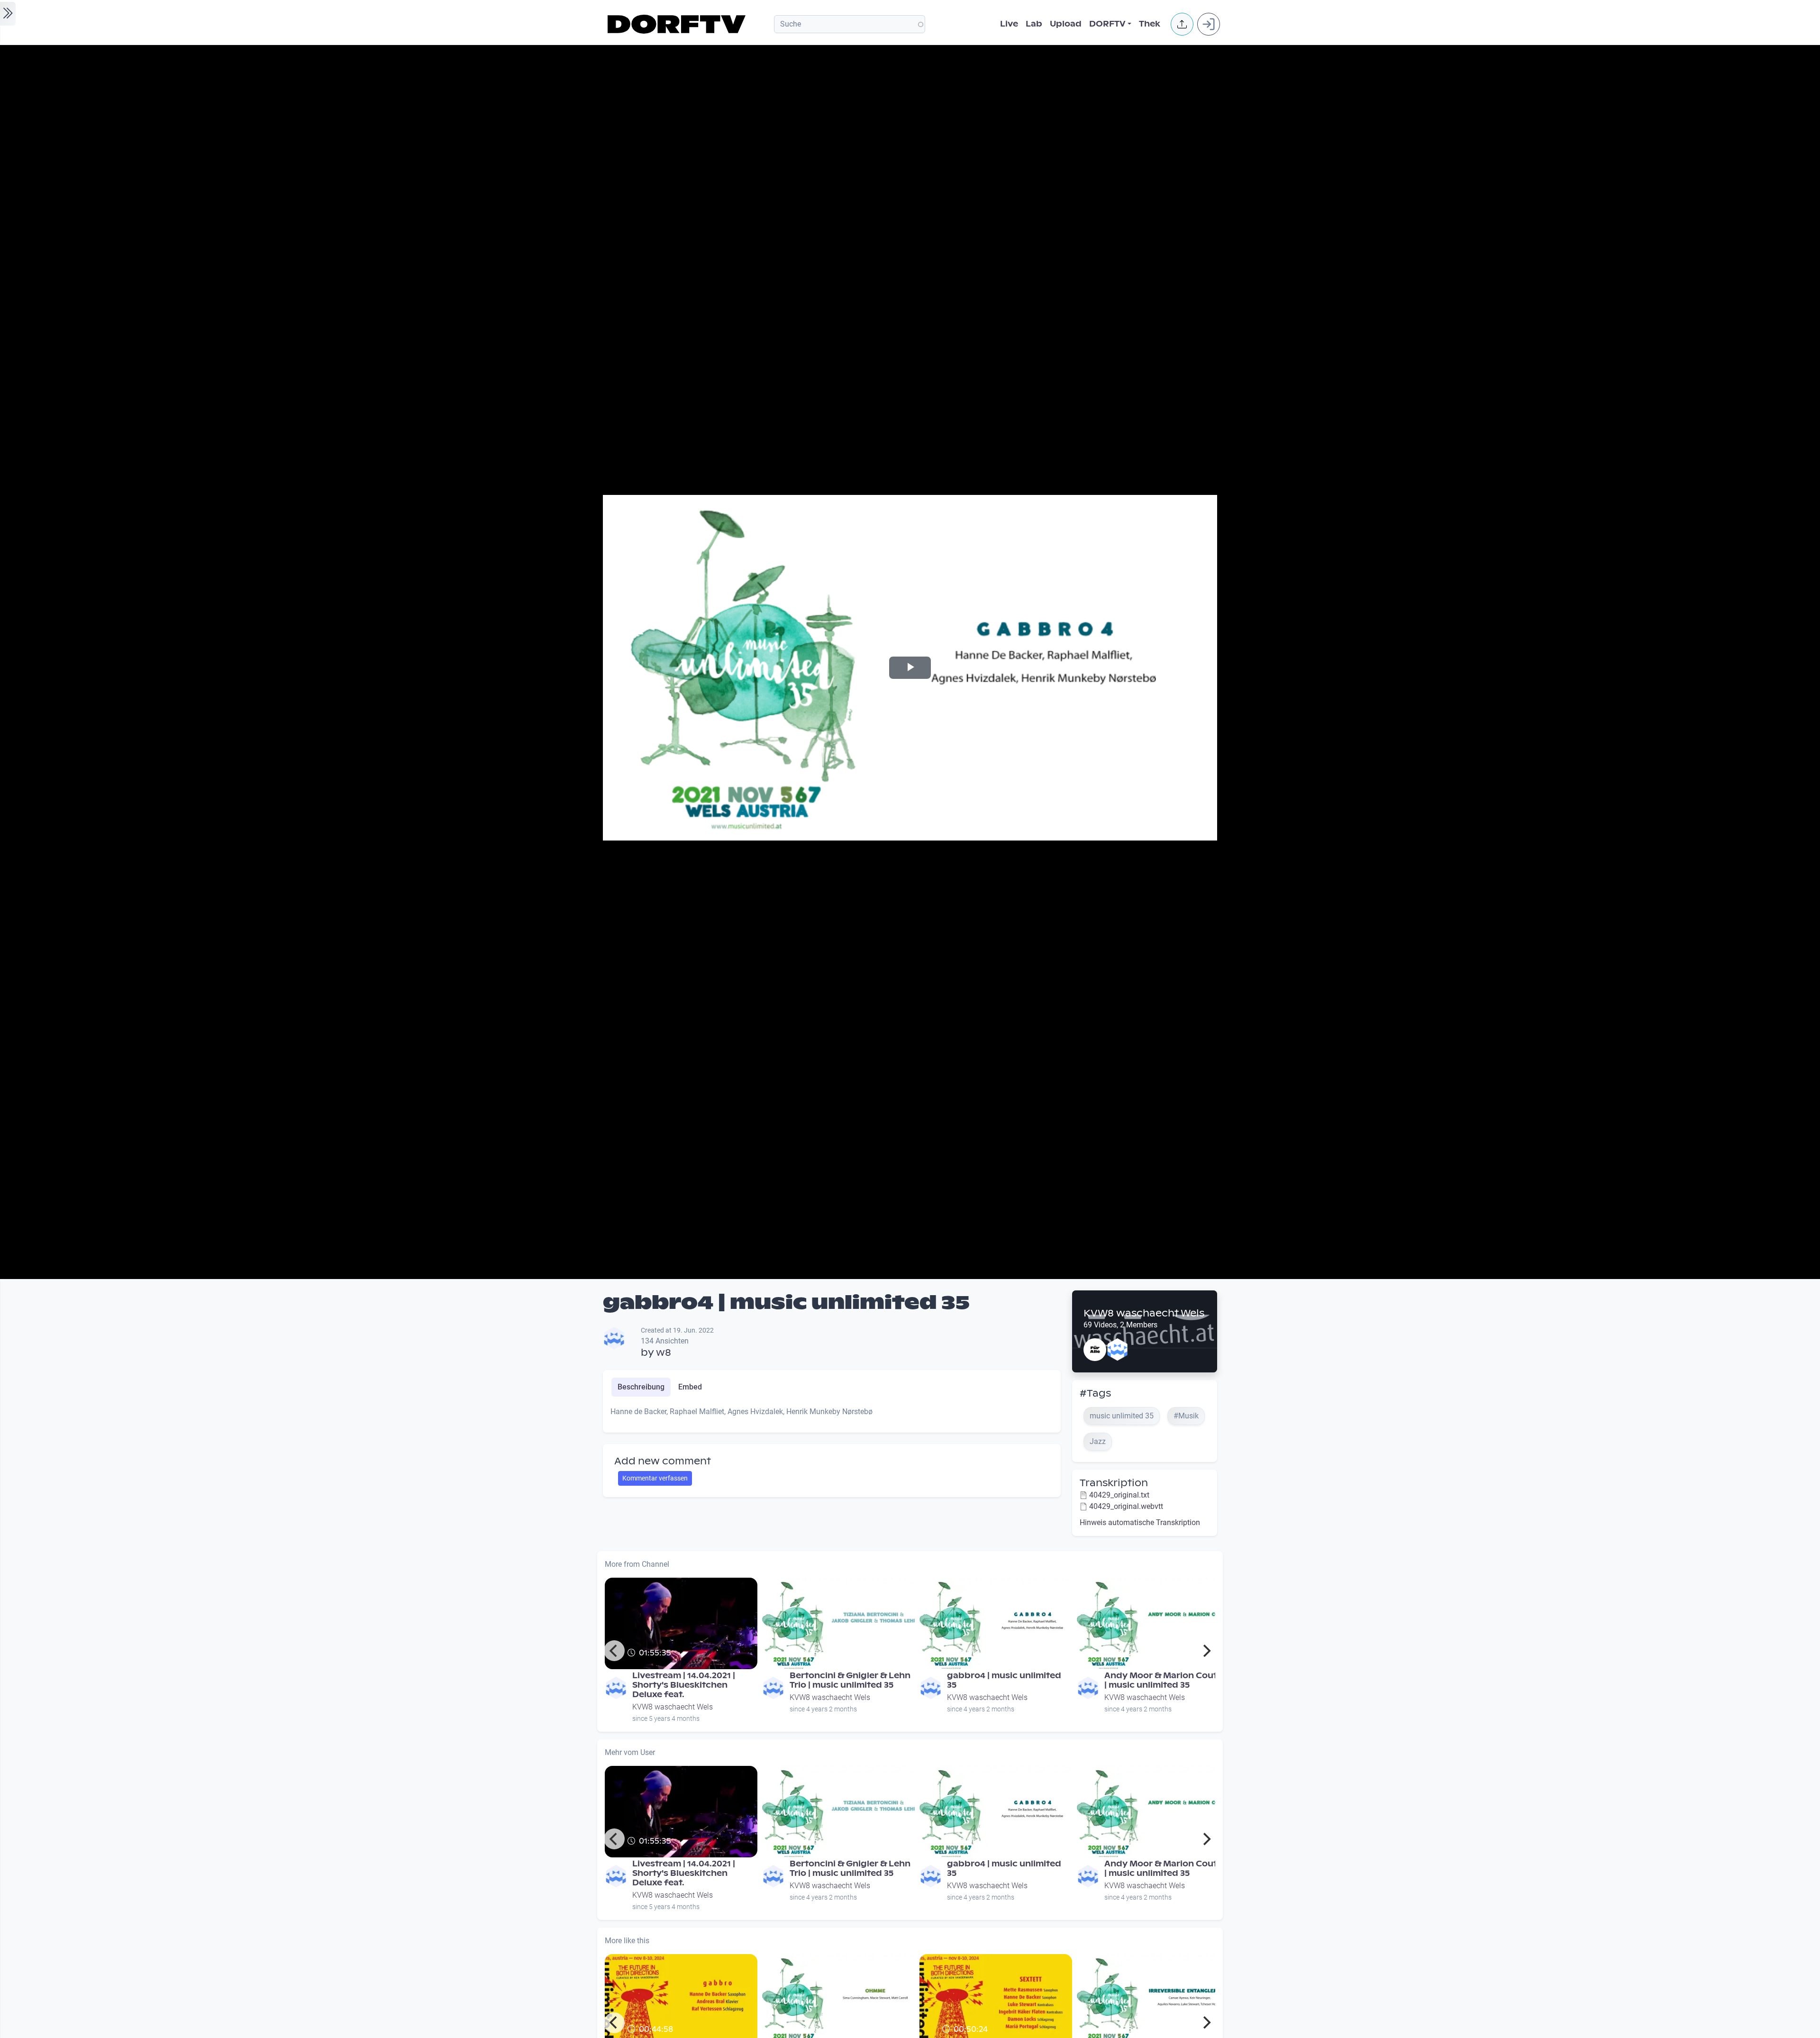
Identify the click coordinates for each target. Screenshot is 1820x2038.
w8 (664, 1353)
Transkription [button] (1114, 1483)
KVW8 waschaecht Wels (1144, 1313)
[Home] (678, 24)
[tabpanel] (832, 1416)
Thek (1150, 24)
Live (1009, 24)
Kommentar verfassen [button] (655, 1478)
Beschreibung (641, 1387)
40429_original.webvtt (1126, 1506)
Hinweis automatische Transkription (1140, 1522)
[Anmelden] (1209, 24)
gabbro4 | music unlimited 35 (1004, 1680)
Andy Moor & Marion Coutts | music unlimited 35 (1165, 1680)
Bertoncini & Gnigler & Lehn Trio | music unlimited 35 (850, 1680)
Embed (690, 1387)
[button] (1182, 24)
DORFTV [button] (1107, 24)
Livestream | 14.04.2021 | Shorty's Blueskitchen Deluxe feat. (684, 1685)
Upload (1066, 24)
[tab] (641, 1387)
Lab (1034, 24)
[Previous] (614, 1651)
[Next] (1206, 1651)
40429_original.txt (1119, 1495)
